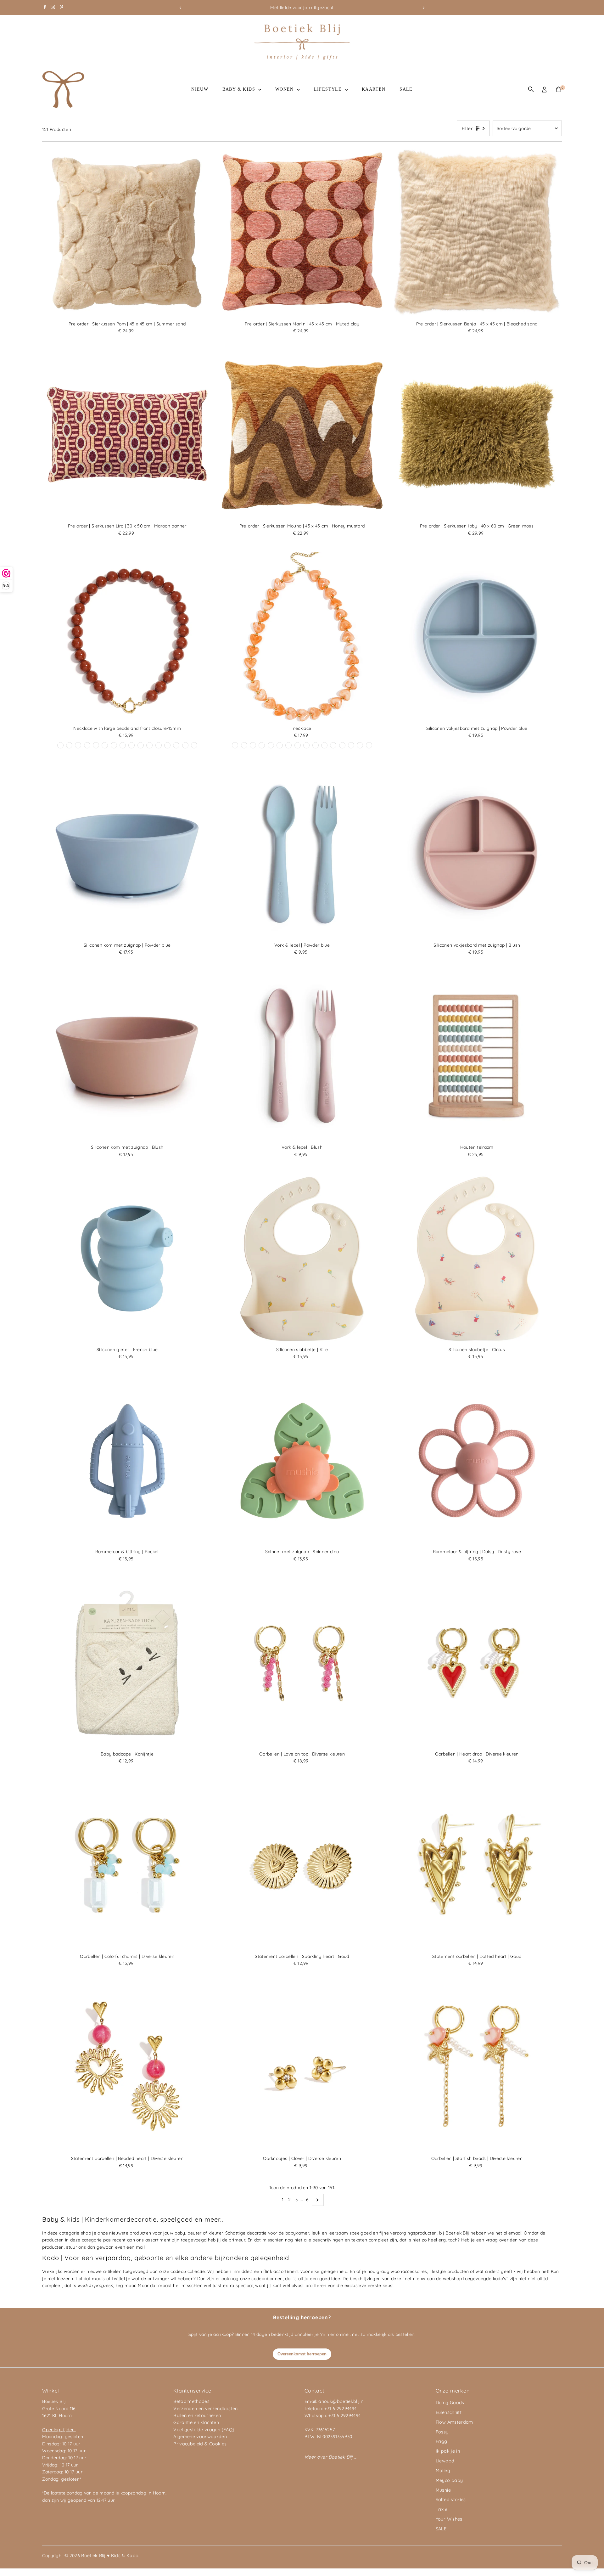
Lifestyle (329, 89)
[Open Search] (531, 89)
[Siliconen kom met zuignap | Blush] (127, 1057)
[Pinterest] (62, 8)
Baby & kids (240, 89)
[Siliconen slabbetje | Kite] (302, 1259)
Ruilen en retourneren (197, 2415)
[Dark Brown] (131, 745)
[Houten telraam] (477, 1057)
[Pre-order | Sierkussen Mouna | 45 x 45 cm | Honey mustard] (302, 435)
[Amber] (280, 745)
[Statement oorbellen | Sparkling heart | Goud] (302, 1865)
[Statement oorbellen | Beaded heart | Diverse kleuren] (127, 2067)
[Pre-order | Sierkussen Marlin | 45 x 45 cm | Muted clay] (302, 233)
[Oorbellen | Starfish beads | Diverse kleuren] (477, 2067)
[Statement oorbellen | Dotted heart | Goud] (477, 1865)
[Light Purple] (78, 745)
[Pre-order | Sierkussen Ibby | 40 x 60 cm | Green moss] (477, 435)
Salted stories (451, 2500)
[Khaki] (114, 745)
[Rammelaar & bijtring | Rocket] (127, 1461)
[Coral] (185, 745)
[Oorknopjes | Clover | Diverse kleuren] (302, 2067)
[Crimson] (253, 745)
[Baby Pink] (333, 745)
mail (140, 2247)
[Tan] (306, 745)
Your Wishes (449, 2519)
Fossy (442, 2432)
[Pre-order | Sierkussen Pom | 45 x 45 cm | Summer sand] (127, 233)
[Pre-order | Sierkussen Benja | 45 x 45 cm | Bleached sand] (477, 233)
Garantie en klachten (196, 2422)
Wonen (285, 89)
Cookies (218, 2444)
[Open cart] (559, 89)
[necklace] (302, 637)
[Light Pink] (60, 745)
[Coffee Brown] (235, 745)
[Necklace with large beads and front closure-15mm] (127, 637)
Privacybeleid (188, 2444)
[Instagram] (53, 8)
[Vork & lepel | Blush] (302, 1057)
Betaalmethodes (191, 2401)
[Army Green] (369, 745)
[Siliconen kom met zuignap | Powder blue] (127, 854)
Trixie (442, 2509)
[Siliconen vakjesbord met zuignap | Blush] (477, 854)
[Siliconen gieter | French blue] (127, 1259)
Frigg (442, 2441)
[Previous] (180, 8)
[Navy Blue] (262, 745)
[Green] (149, 745)
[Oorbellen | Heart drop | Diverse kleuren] (477, 1663)
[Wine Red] (69, 745)
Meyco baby (449, 2480)
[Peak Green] (87, 745)
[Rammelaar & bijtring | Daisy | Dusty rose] (477, 1461)
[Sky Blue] (194, 745)
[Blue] (141, 745)
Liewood (445, 2461)
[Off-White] (123, 745)
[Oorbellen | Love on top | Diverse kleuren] (302, 1663)
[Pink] (324, 745)
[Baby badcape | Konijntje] (127, 1663)
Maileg (443, 2471)
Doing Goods (450, 2403)
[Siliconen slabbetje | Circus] (477, 1259)
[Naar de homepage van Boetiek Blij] (302, 58)
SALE (406, 89)
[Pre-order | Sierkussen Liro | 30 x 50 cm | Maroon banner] (127, 435)
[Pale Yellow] (167, 745)
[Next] (424, 8)
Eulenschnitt (449, 2412)
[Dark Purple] (159, 745)
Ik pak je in (448, 2451)
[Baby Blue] (105, 745)
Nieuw (200, 89)
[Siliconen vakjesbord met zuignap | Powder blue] (477, 637)
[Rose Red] (176, 745)
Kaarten (374, 89)
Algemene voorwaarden (200, 2437)
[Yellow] (96, 745)
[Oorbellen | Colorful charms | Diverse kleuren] (127, 1865)
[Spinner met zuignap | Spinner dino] (302, 1461)
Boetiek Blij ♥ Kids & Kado (110, 2556)
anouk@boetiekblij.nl (341, 2401)
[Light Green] (351, 745)
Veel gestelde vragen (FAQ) (204, 2430)
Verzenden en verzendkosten (205, 2409)
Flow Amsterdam (454, 2422)
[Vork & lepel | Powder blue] (302, 854)
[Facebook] (45, 8)
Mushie (443, 2490)
